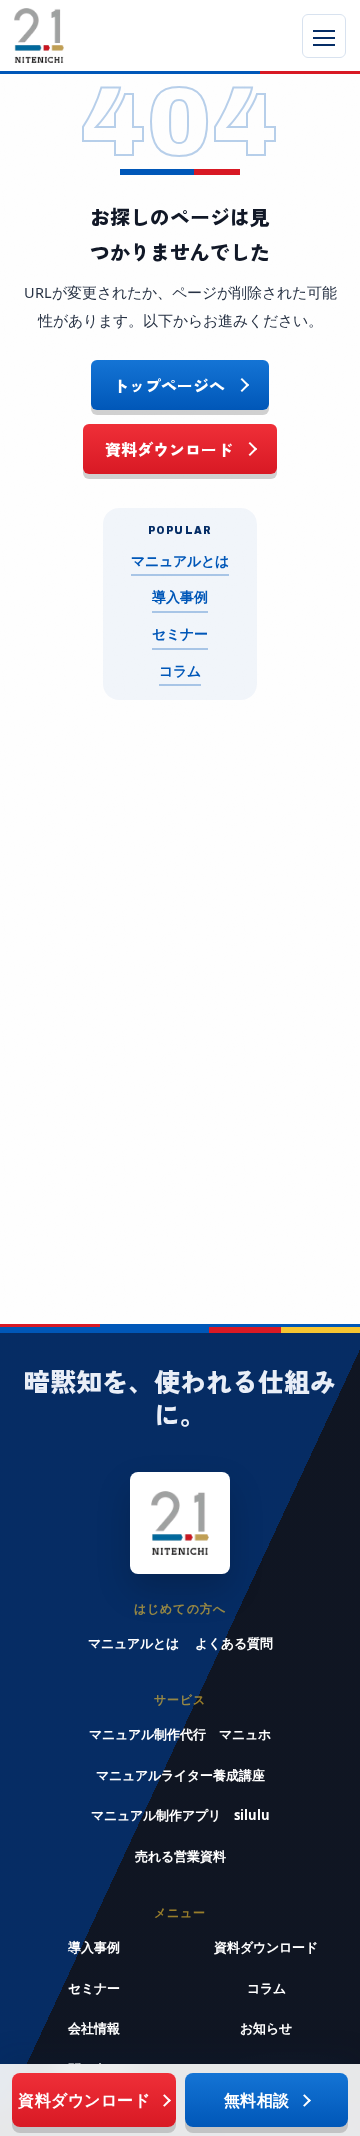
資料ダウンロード (169, 449)
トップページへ (169, 385)
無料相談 (257, 2100)
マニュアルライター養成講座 (180, 1775)
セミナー (180, 634)
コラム (180, 671)
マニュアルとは (180, 561)
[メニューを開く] (324, 36)
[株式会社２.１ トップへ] (94, 35)
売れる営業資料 (180, 1856)
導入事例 (180, 597)
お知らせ (266, 2028)
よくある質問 (234, 1643)
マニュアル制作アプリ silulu (180, 1815)
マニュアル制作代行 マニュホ (180, 1734)
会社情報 (94, 2028)
